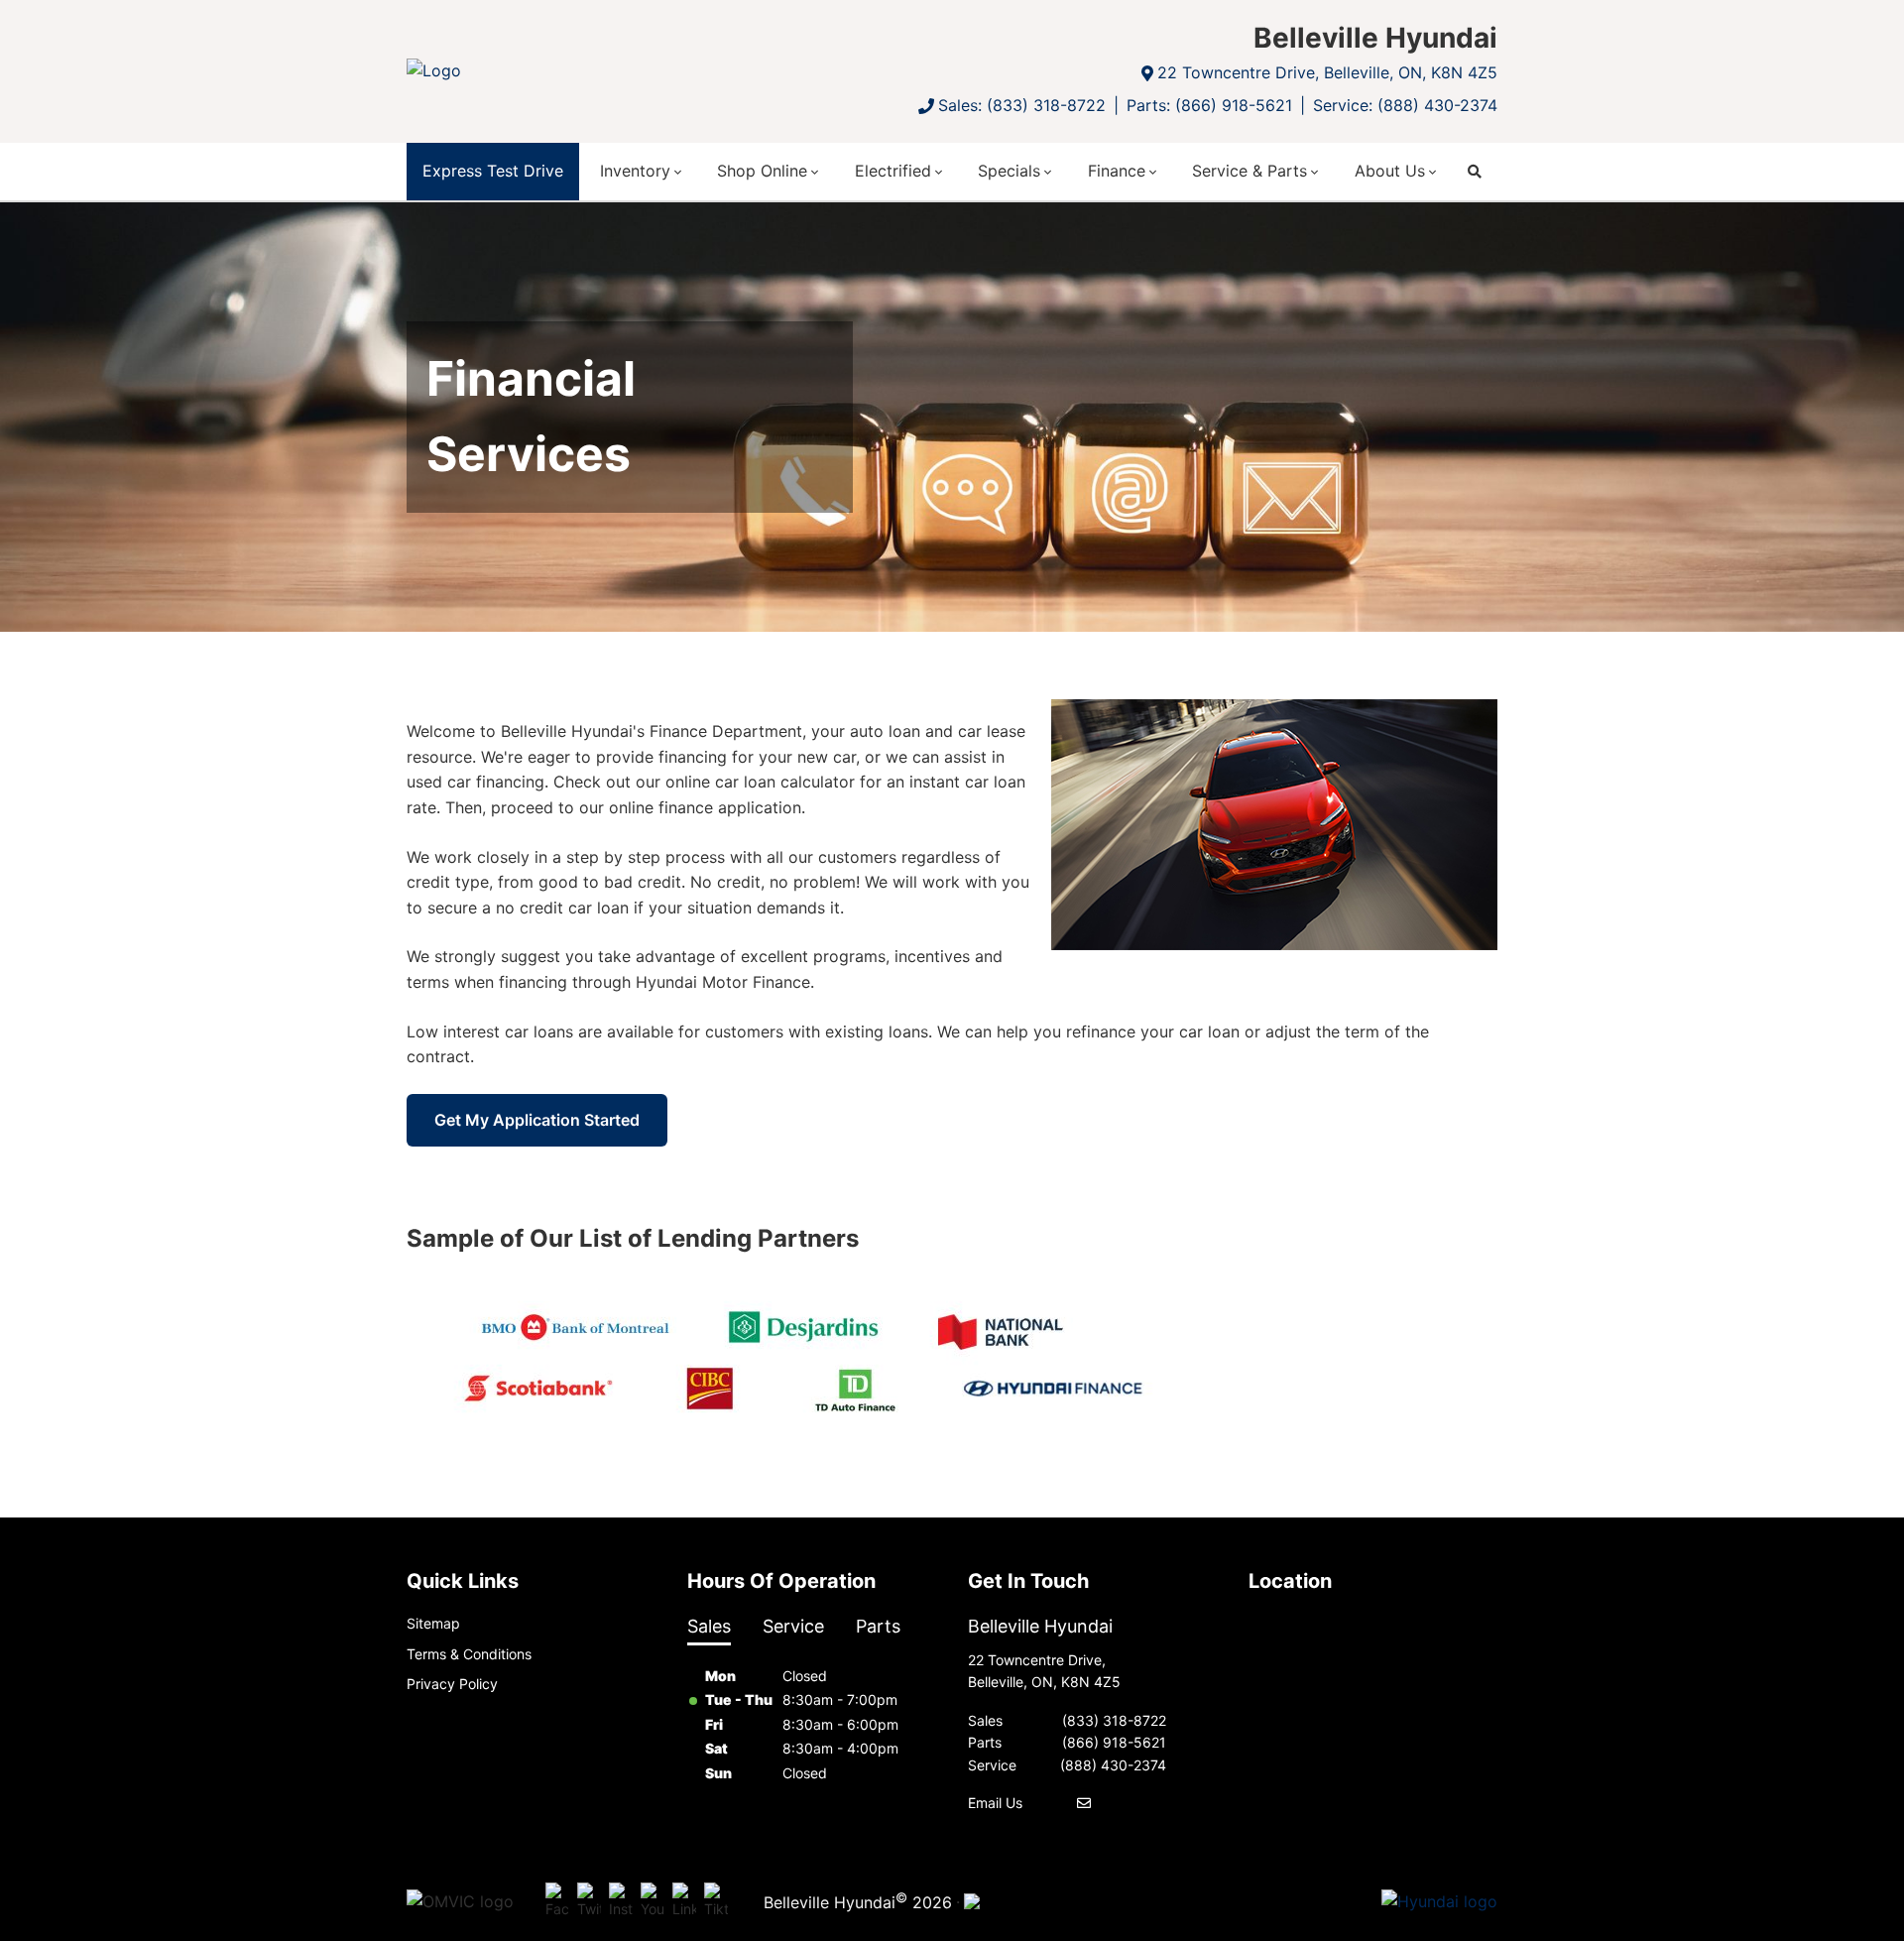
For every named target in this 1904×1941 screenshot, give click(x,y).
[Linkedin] (684, 1901)
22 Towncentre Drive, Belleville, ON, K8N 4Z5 (1327, 72)
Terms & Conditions (469, 1654)
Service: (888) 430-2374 (1405, 105)
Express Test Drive (493, 171)
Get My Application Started (537, 1120)
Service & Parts (1249, 171)
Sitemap (433, 1623)
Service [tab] (793, 1626)
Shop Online (762, 171)
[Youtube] (653, 1901)
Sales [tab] (709, 1626)
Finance (1117, 171)
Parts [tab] (878, 1626)
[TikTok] (716, 1901)
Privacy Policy (452, 1684)
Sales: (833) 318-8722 (1022, 105)
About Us (1390, 171)
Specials (1009, 171)
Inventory (635, 171)
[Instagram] (621, 1901)
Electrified (893, 171)
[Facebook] (557, 1901)
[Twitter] (589, 1901)
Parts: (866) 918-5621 (1209, 105)
